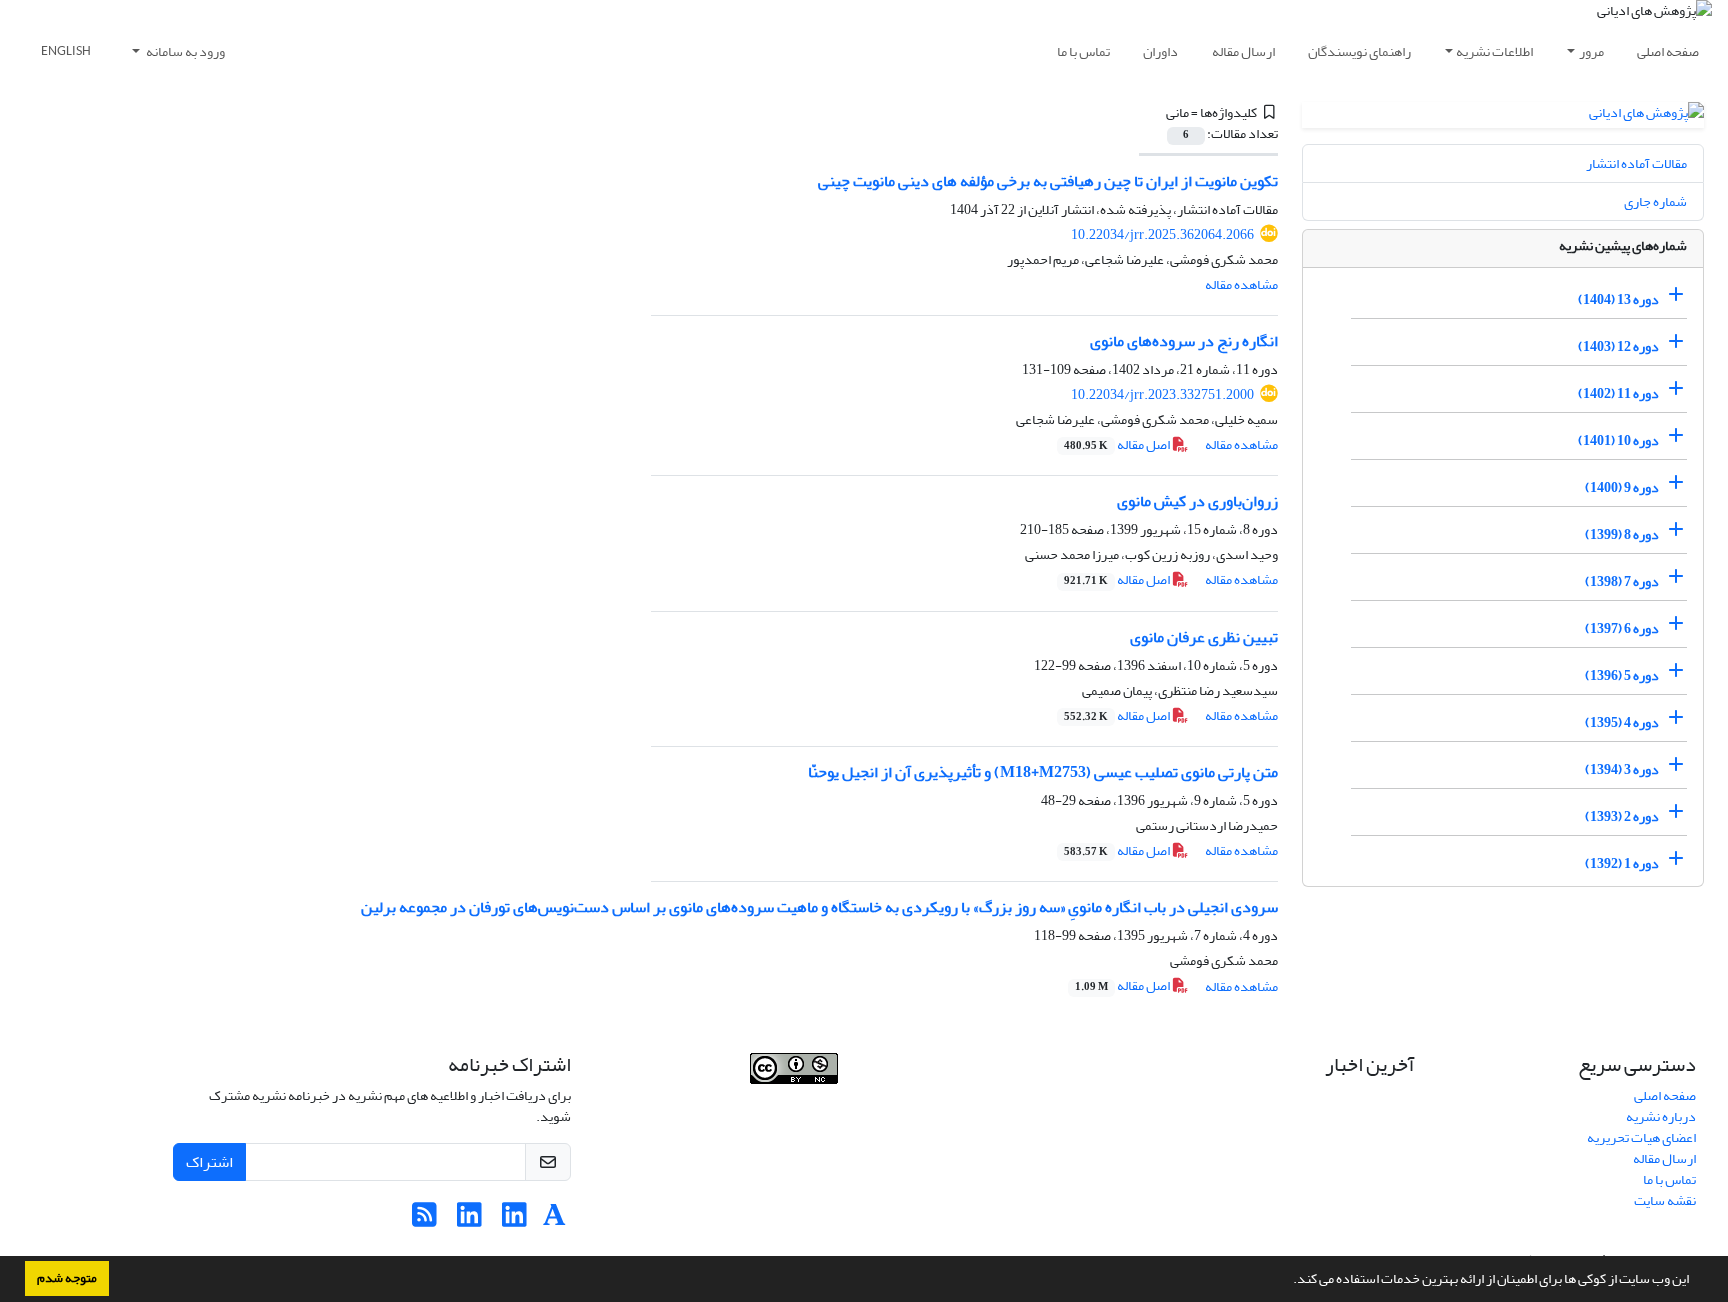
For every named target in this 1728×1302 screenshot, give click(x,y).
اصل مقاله (1118, 444)
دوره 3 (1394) (1622, 769)
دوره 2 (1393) (1622, 816)
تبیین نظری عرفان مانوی (1204, 637)
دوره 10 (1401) (1618, 440)
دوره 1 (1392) (1622, 863)
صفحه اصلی (1668, 51)
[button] (1288, 1281)
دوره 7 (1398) (1622, 581)
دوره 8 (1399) (1622, 534)
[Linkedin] (514, 1220)
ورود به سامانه (184, 51)
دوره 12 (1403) (1618, 346)
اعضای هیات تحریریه (1641, 1137)
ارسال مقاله (1243, 51)
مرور (1591, 51)
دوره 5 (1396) (1622, 675)
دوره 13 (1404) (1618, 299)
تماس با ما (1083, 51)
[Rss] (424, 1220)
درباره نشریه (1661, 1116)
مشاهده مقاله (1241, 284)
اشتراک (209, 1162)
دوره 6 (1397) (1622, 628)
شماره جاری (1655, 201)
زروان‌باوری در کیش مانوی (1197, 501)
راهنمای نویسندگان (1359, 51)
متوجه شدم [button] (67, 1278)
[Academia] (554, 1220)
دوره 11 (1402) (1618, 393)
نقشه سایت (1665, 1200)
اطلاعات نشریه (1494, 51)
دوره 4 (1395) (1622, 722)
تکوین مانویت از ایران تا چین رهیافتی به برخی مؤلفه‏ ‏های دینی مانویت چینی (1048, 181)
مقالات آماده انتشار (1636, 163)
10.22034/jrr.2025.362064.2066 (1162, 234)
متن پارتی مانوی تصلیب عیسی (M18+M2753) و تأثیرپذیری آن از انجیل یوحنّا (1043, 772)
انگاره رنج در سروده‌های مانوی (1184, 341)
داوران (1160, 51)
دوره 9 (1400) (1622, 487)
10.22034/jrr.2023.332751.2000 (1162, 394)
